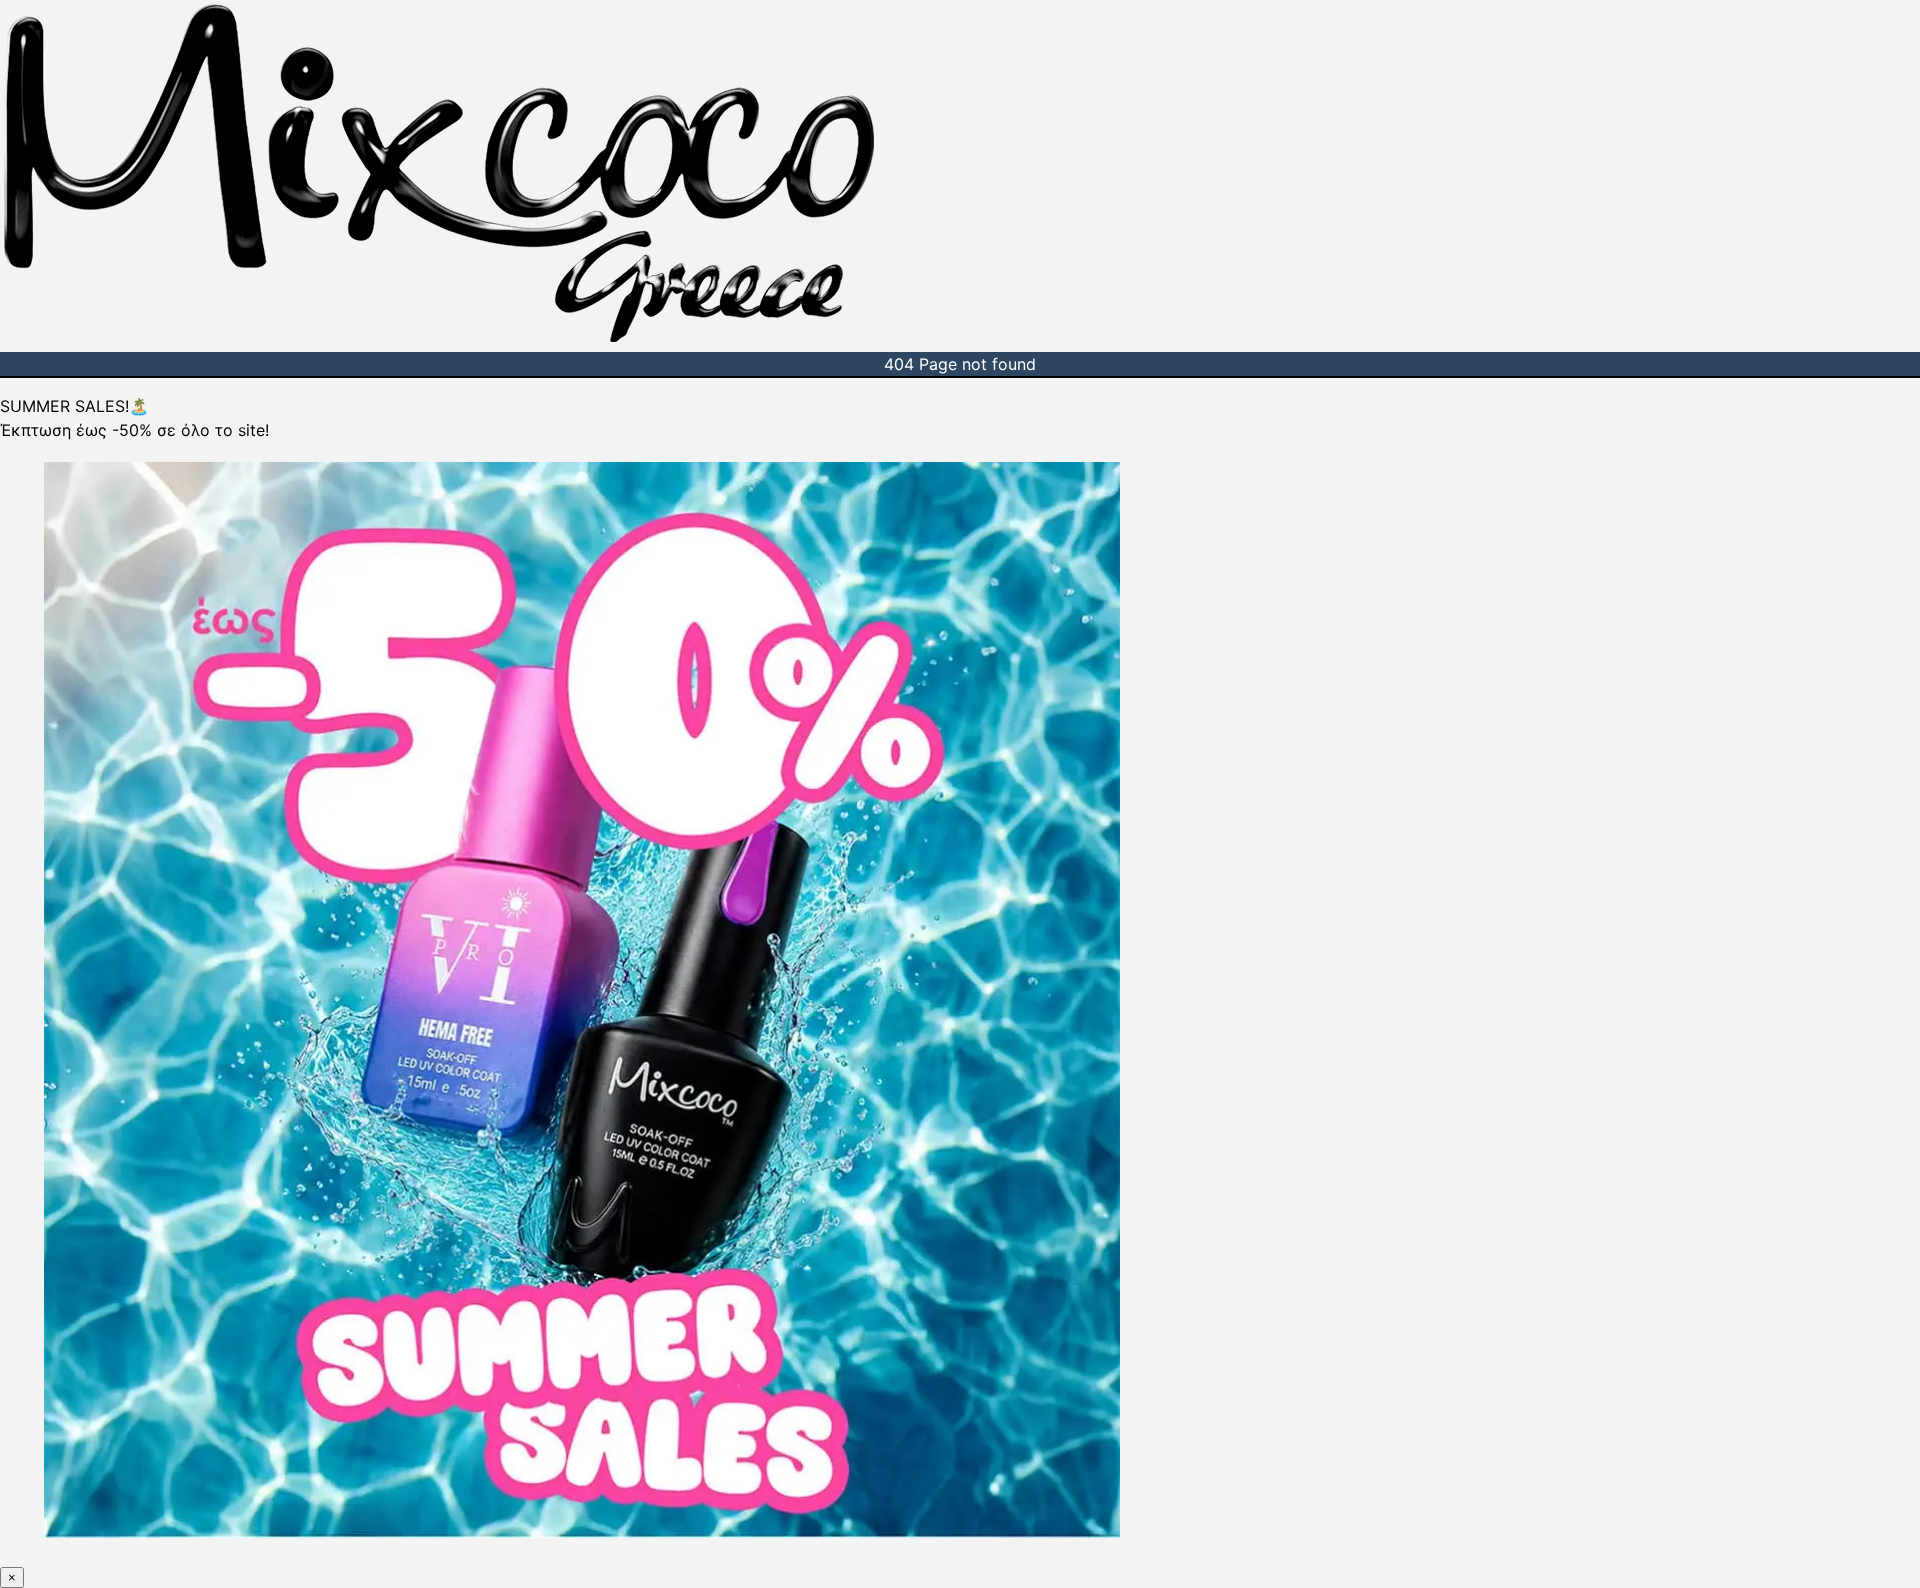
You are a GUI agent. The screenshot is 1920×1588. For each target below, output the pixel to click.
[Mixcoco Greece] (439, 340)
